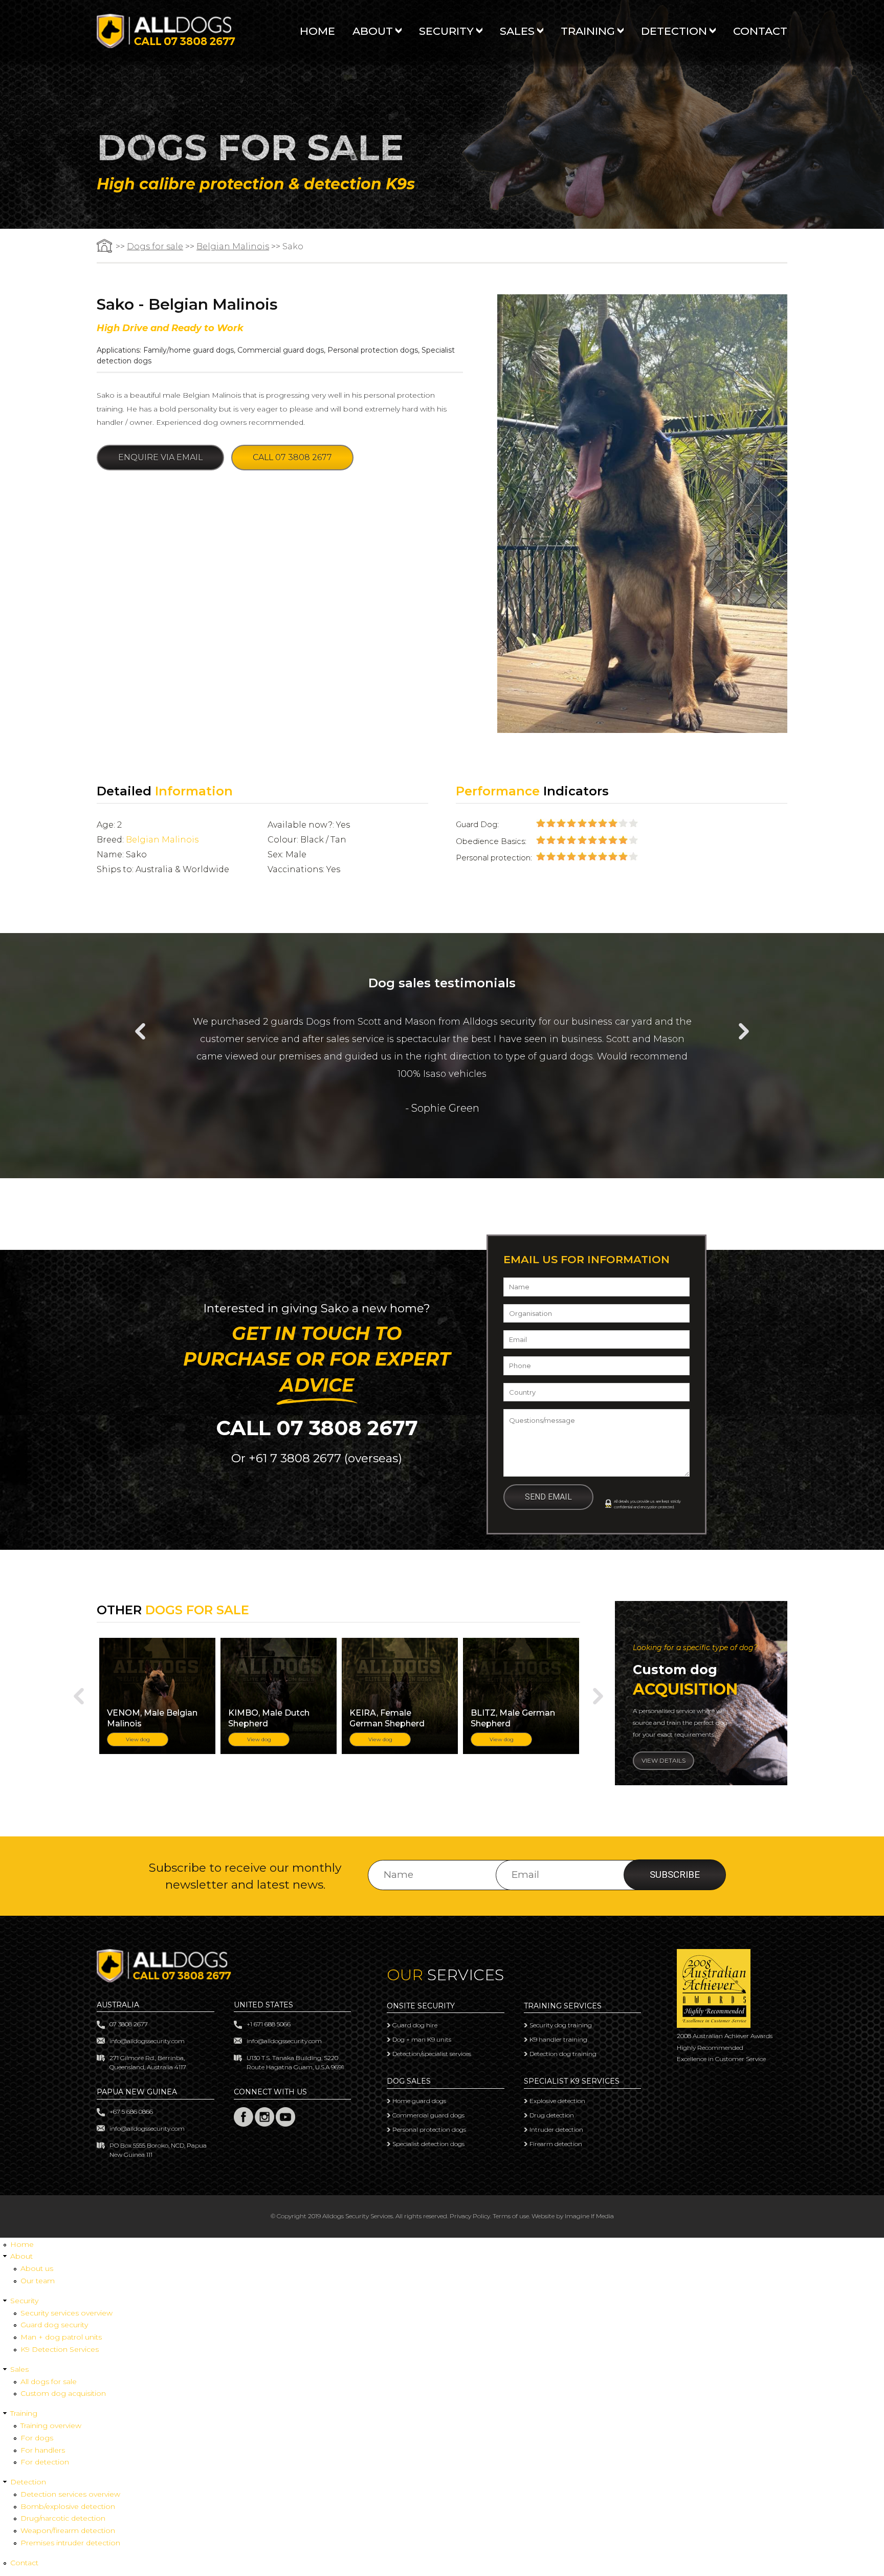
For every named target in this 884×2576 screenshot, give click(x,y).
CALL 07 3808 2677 (317, 1428)
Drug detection (552, 2115)
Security (446, 31)
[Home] (166, 45)
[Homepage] (105, 246)
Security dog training (561, 2025)
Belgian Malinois (233, 246)
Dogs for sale (155, 246)
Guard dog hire (415, 2025)
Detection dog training (563, 2054)
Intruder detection (556, 2129)
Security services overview (67, 2313)
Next (744, 1031)
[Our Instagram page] (264, 2124)
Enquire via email (160, 457)
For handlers (43, 2450)
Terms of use (511, 2216)
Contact (760, 31)
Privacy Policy (470, 2216)
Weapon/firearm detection (68, 2530)
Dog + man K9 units (422, 2039)
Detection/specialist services (432, 2054)
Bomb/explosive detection (68, 2506)
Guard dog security (54, 2325)
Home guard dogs (419, 2101)
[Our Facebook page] (244, 2124)
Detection (674, 31)
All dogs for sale (49, 2382)
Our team (38, 2281)
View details (664, 1760)
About (373, 31)
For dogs (37, 2438)
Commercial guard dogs (281, 350)
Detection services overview (70, 2494)
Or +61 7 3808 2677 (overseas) (317, 1458)
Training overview (51, 2426)
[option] (442, 1057)
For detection (45, 2462)
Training (588, 31)
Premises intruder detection (70, 2543)
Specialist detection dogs (428, 2144)
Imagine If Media (589, 2216)
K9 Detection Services (60, 2349)
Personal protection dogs (373, 350)
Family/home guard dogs (189, 350)
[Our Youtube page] (285, 2124)
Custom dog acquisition (63, 2393)
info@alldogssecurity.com (147, 2041)
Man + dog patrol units (61, 2337)
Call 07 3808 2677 (292, 457)
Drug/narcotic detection (63, 2518)
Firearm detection (556, 2144)
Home (317, 31)
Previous (140, 1031)
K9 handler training (558, 2039)
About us (37, 2268)
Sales (517, 31)
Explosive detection (557, 2101)
